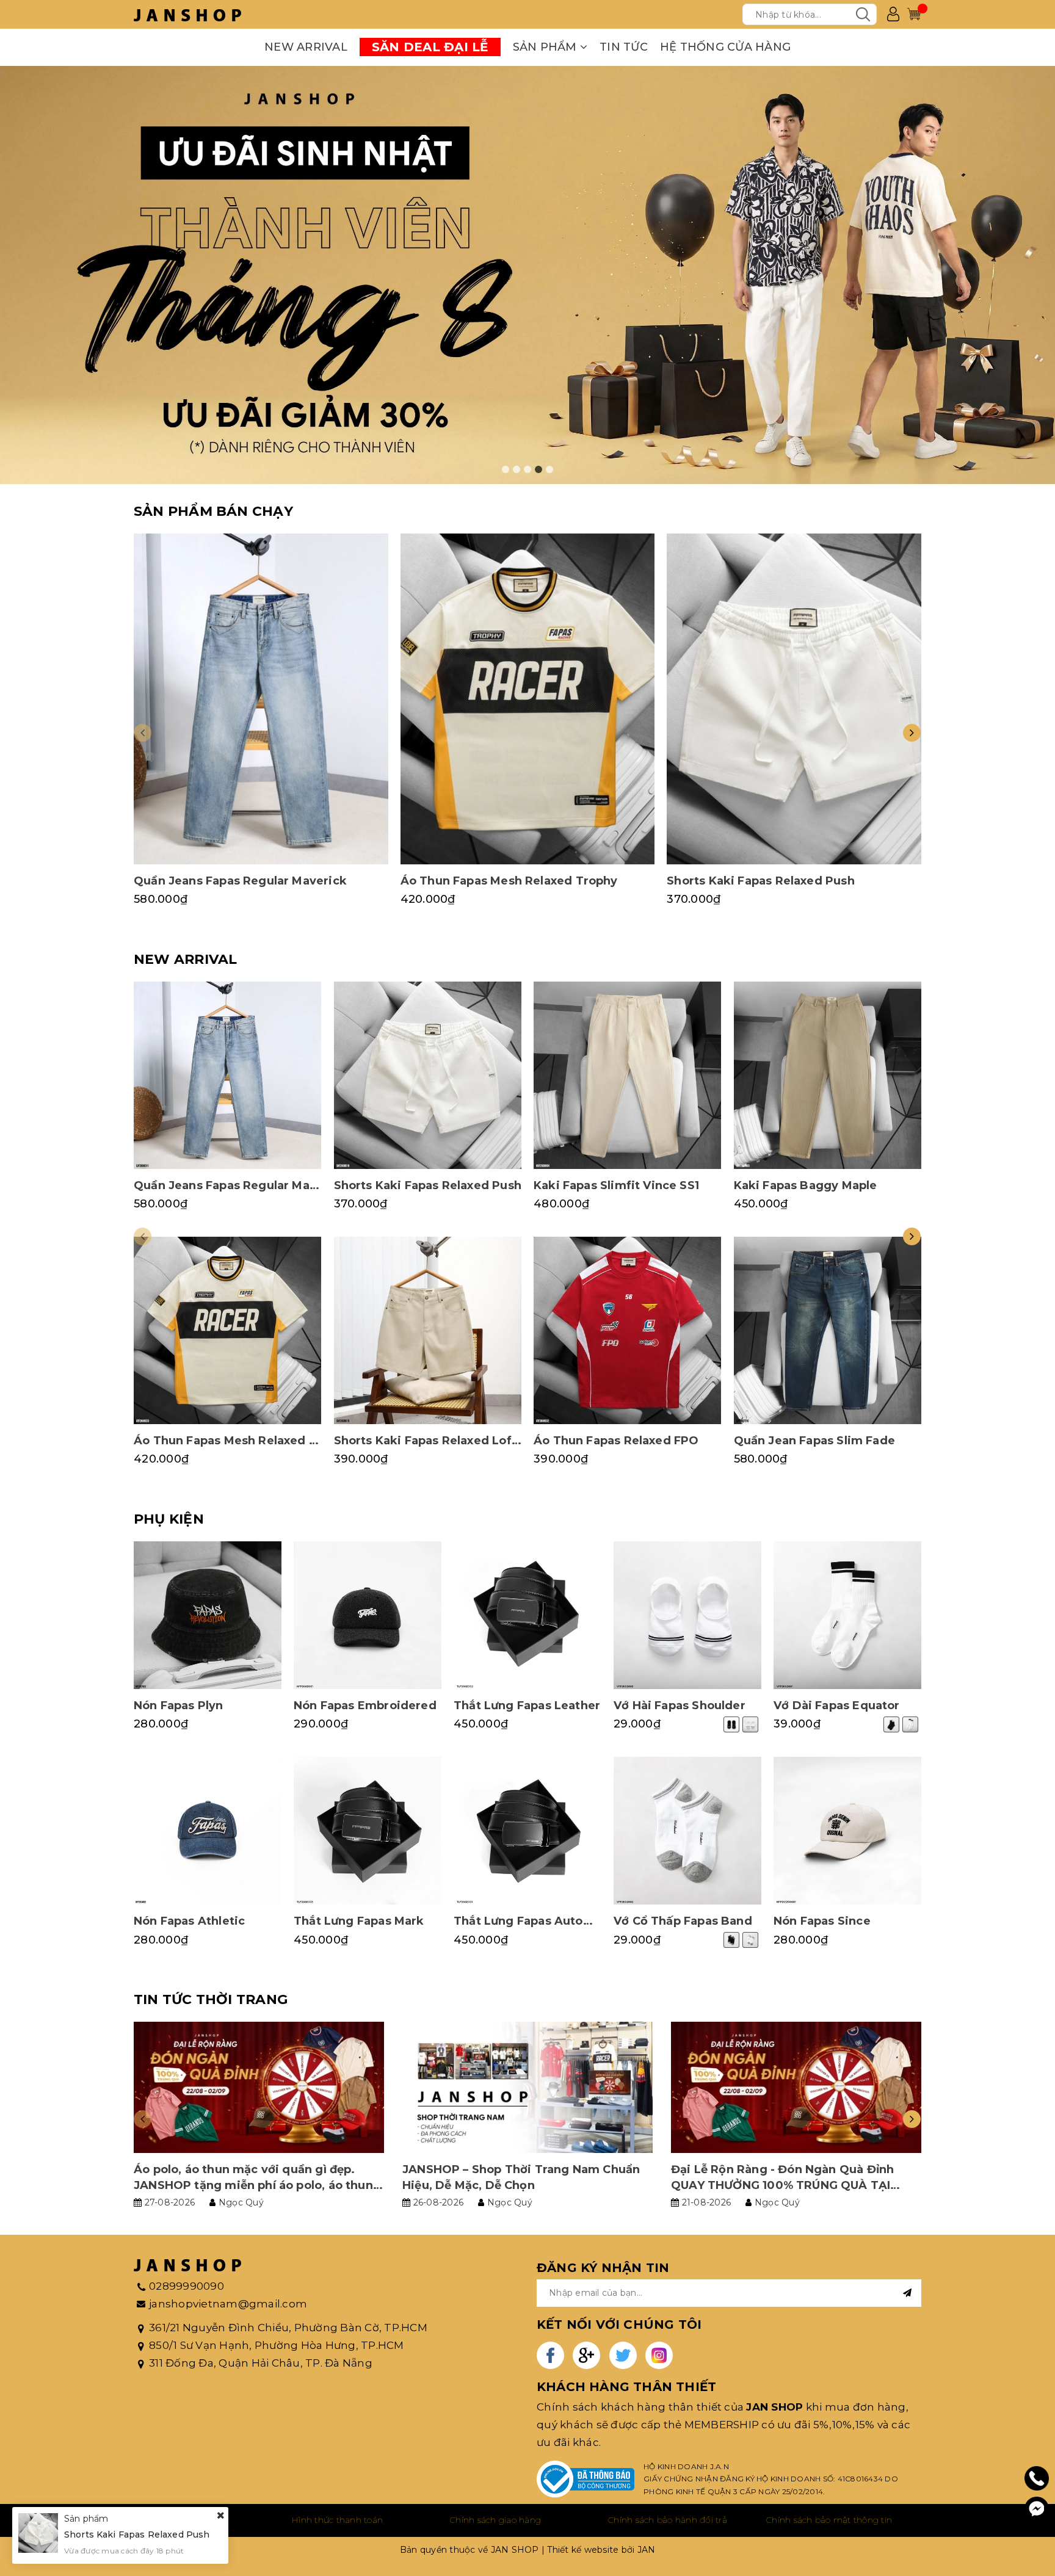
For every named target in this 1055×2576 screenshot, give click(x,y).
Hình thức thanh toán (337, 2520)
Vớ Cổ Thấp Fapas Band (683, 1921)
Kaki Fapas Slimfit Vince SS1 (616, 1185)
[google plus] (586, 2355)
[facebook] (550, 2355)
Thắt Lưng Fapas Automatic (535, 1921)
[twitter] (623, 2355)
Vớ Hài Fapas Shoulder (680, 1706)
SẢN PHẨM (546, 47)
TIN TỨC (624, 47)
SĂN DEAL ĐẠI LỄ (430, 47)
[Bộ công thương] (586, 2479)
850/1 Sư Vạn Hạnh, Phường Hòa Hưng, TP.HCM (277, 2345)
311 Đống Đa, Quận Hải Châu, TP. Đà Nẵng (261, 2363)
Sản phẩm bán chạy (213, 511)
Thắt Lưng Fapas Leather (527, 1706)
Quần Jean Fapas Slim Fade (815, 1441)
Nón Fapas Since (822, 1921)
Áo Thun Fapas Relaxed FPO (616, 1441)
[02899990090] (1037, 2479)
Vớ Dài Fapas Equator (837, 1706)
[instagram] (659, 2355)
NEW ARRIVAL (306, 47)
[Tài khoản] (893, 14)
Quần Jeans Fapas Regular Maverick (240, 881)
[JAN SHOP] (187, 14)
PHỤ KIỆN (169, 1519)
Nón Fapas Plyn (179, 1706)
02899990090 (187, 2286)
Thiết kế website (583, 2550)
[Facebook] (1037, 2509)
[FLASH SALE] (527, 275)
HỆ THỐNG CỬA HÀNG (725, 47)
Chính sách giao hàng (495, 2520)
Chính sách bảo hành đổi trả (668, 2520)
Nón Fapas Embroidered (365, 1706)
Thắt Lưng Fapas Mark (359, 1921)
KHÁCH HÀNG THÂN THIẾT (626, 2387)
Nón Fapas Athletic (189, 1921)
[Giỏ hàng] (914, 14)
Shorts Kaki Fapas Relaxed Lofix (428, 1441)
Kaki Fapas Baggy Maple (806, 1185)
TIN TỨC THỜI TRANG (211, 1999)
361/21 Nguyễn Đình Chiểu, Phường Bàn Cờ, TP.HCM (288, 2328)
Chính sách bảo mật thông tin (829, 2520)
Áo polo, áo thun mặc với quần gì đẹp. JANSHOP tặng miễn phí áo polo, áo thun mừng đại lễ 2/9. (253, 2185)
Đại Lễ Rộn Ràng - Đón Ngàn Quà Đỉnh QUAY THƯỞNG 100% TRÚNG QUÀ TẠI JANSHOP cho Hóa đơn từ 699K (782, 2185)
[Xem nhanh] (261, 699)
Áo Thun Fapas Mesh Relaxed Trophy (509, 881)
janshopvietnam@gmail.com (228, 2304)
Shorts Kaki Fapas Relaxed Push (760, 881)
